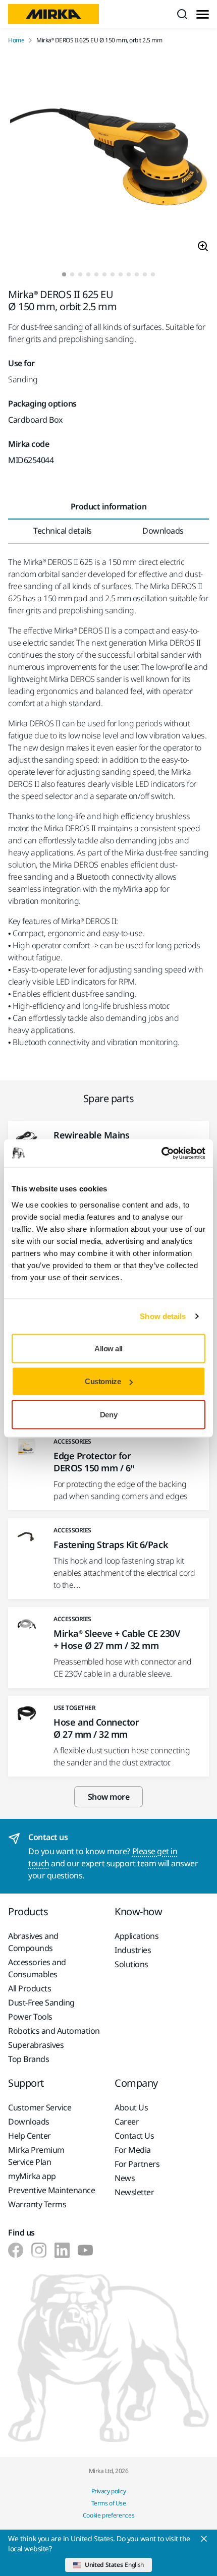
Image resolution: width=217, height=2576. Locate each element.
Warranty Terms (37, 2204)
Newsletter (134, 2192)
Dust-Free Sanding (41, 2002)
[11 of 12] (145, 274)
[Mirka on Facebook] (16, 2250)
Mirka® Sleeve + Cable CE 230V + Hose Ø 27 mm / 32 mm (117, 1639)
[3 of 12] (80, 274)
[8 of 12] (121, 274)
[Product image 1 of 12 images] (108, 158)
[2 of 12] (72, 274)
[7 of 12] (113, 274)
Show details (163, 1316)
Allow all (108, 1348)
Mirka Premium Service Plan (36, 2156)
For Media (133, 2150)
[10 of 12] (137, 274)
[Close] (204, 2539)
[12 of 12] (153, 274)
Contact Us (134, 2136)
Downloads (29, 2122)
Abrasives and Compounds (33, 1942)
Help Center (30, 2136)
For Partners (137, 2164)
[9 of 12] (129, 274)
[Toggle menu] (203, 14)
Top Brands (29, 2059)
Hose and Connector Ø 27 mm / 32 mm (96, 1728)
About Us (131, 2107)
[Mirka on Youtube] (85, 2250)
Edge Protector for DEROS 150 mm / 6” (94, 1462)
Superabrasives (36, 2045)
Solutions (131, 1964)
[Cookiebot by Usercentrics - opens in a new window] (161, 1153)
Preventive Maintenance (51, 2190)
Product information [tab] (109, 506)
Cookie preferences (109, 2515)
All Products (30, 1988)
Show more (109, 1797)
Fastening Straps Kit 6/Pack (111, 1544)
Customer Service (40, 2107)
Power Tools (30, 2017)
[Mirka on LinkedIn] (62, 2250)
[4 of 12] (88, 274)
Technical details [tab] (63, 531)
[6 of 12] (104, 274)
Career (127, 2122)
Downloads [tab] (163, 531)
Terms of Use (108, 2503)
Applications (137, 1936)
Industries (133, 1950)
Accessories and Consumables (37, 1968)
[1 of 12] (64, 274)
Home (16, 40)
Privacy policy (108, 2491)
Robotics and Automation (54, 2031)
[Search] (182, 14)
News (125, 2178)
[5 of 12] (96, 274)
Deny (108, 1414)
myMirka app (32, 2176)
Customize (103, 1381)
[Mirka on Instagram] (39, 2250)
